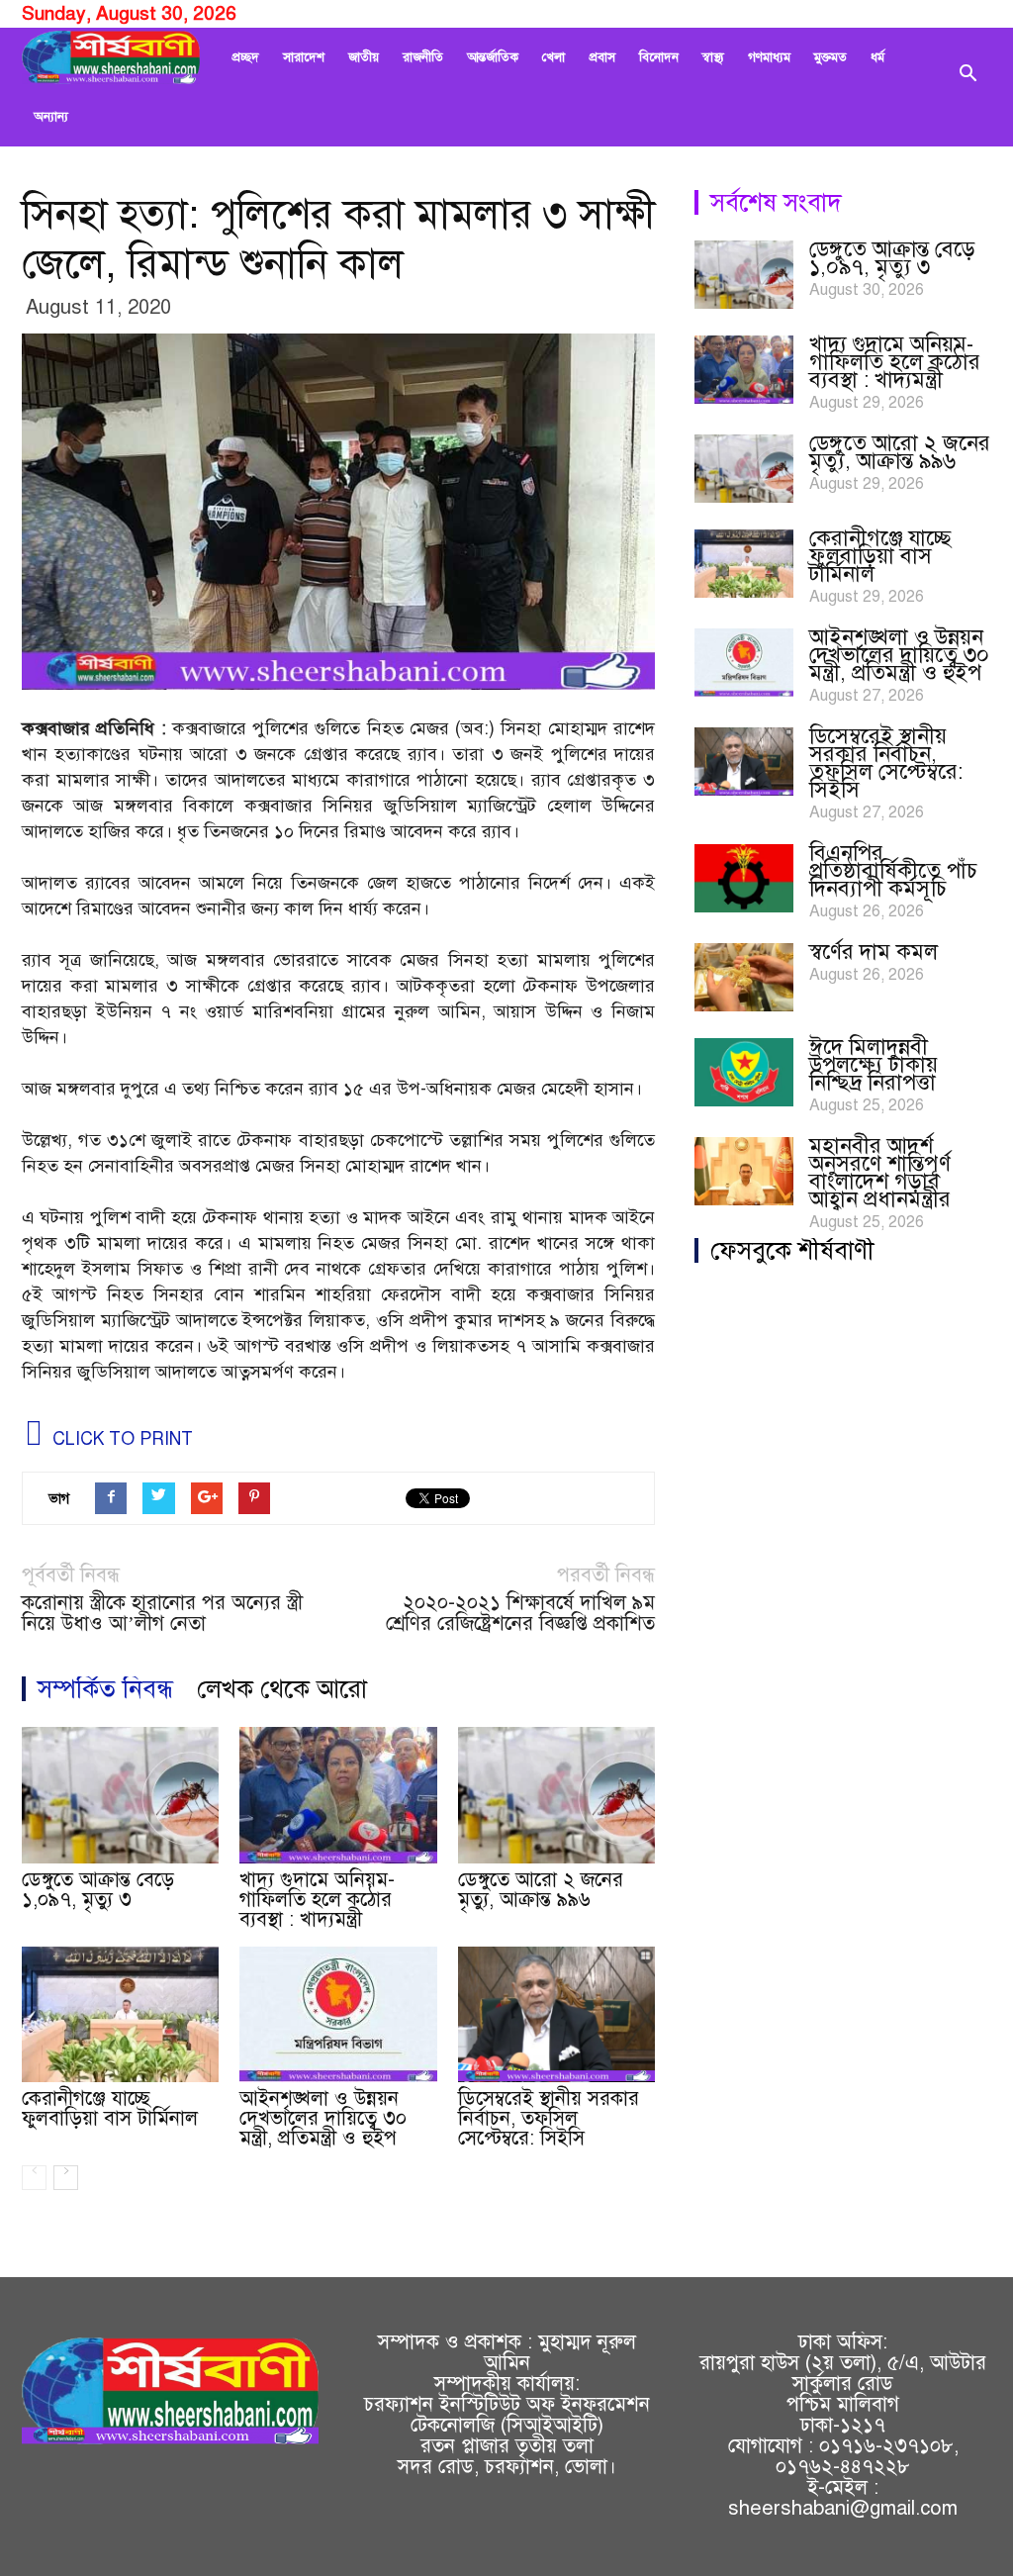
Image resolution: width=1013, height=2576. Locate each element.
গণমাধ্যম (769, 57)
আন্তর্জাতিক (493, 57)
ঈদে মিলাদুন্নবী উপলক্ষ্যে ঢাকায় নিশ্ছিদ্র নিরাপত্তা (874, 1064)
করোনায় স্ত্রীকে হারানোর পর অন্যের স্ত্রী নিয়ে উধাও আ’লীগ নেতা (162, 1613)
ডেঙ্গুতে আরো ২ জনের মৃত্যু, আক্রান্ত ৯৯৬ (541, 1890)
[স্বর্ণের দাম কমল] (744, 977)
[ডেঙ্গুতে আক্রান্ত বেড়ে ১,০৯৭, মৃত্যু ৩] (120, 1795)
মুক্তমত (830, 57)
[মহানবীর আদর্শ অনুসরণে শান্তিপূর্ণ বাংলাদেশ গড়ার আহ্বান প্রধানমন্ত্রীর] (744, 1171)
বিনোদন (659, 57)
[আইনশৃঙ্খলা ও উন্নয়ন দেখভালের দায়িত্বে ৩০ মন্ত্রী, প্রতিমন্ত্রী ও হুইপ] (338, 2014)
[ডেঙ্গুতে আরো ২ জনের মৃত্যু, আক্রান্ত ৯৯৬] (556, 1795)
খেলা (553, 57)
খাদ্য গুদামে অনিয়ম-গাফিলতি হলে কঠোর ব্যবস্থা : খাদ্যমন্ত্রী (317, 1900)
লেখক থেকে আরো (282, 1689)
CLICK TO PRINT (120, 1439)
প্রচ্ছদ (245, 57)
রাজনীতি (423, 57)
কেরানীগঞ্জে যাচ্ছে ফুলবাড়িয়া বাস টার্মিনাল (110, 2108)
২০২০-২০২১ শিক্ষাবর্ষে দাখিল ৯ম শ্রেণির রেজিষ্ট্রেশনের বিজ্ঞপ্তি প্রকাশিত (520, 1613)
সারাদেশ (304, 57)
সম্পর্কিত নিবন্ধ (105, 1689)
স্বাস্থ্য (713, 57)
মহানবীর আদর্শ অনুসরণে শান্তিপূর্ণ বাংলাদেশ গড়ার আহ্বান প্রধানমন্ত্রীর (880, 1172)
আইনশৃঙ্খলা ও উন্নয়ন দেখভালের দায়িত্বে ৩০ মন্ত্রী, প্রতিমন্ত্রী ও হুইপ (323, 2118)
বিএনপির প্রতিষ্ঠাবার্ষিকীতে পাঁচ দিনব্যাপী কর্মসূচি (893, 870)
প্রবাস (602, 57)
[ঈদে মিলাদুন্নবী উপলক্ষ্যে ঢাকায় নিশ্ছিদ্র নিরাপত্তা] (744, 1072)
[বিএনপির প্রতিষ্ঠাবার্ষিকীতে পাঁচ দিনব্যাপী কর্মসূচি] (744, 878)
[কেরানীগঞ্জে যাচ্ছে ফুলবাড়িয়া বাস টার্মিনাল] (120, 2014)
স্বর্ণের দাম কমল (874, 952)
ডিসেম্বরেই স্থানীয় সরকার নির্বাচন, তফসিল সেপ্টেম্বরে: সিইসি (549, 2118)
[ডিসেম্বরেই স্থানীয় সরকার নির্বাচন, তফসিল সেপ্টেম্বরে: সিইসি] (556, 2014)
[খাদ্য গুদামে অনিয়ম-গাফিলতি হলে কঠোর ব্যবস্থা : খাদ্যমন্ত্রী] (338, 1795)
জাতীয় (364, 57)
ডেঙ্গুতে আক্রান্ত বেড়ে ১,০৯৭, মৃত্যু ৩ (98, 1890)
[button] (967, 87)
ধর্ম (877, 57)
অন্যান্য (51, 117)
